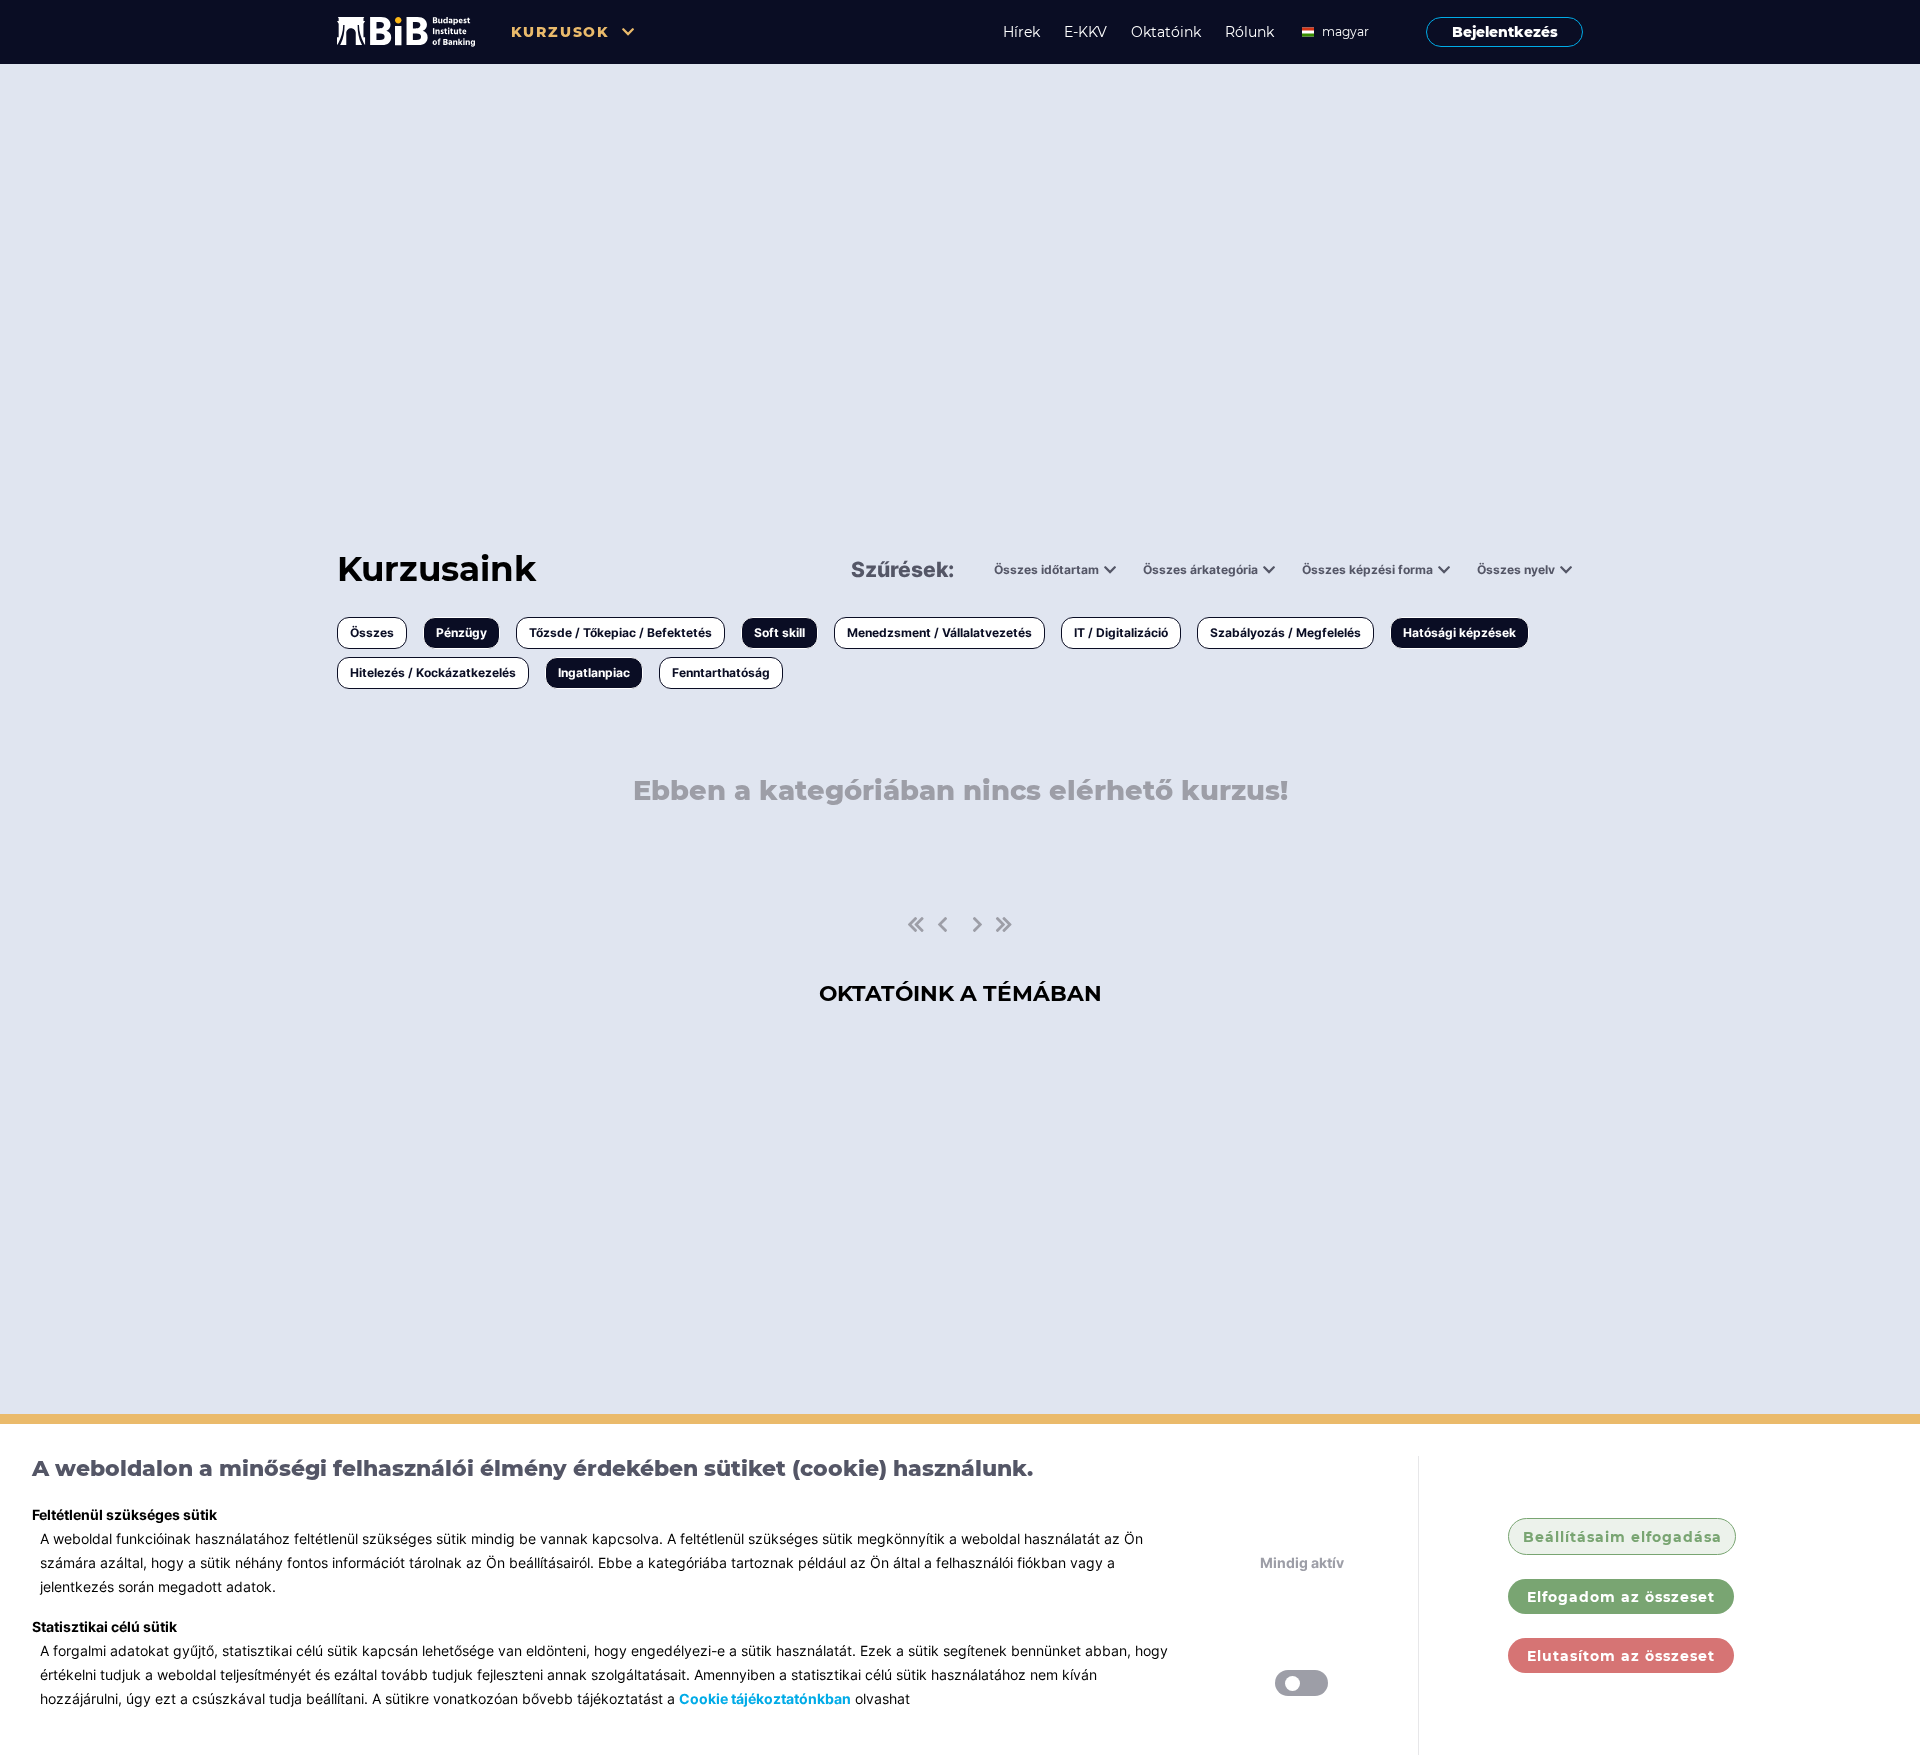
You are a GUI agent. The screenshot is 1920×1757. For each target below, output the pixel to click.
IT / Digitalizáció (1121, 632)
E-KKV (1085, 32)
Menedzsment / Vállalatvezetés (939, 632)
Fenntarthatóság (721, 672)
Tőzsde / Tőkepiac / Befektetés (620, 632)
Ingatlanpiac (594, 672)
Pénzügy (461, 632)
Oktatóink (1166, 32)
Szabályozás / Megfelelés (1285, 632)
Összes (372, 632)
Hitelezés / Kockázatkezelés (433, 672)
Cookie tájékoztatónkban (765, 1698)
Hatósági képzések (1459, 632)
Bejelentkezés (1505, 32)
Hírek (1021, 32)
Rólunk (1249, 32)
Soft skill (779, 632)
